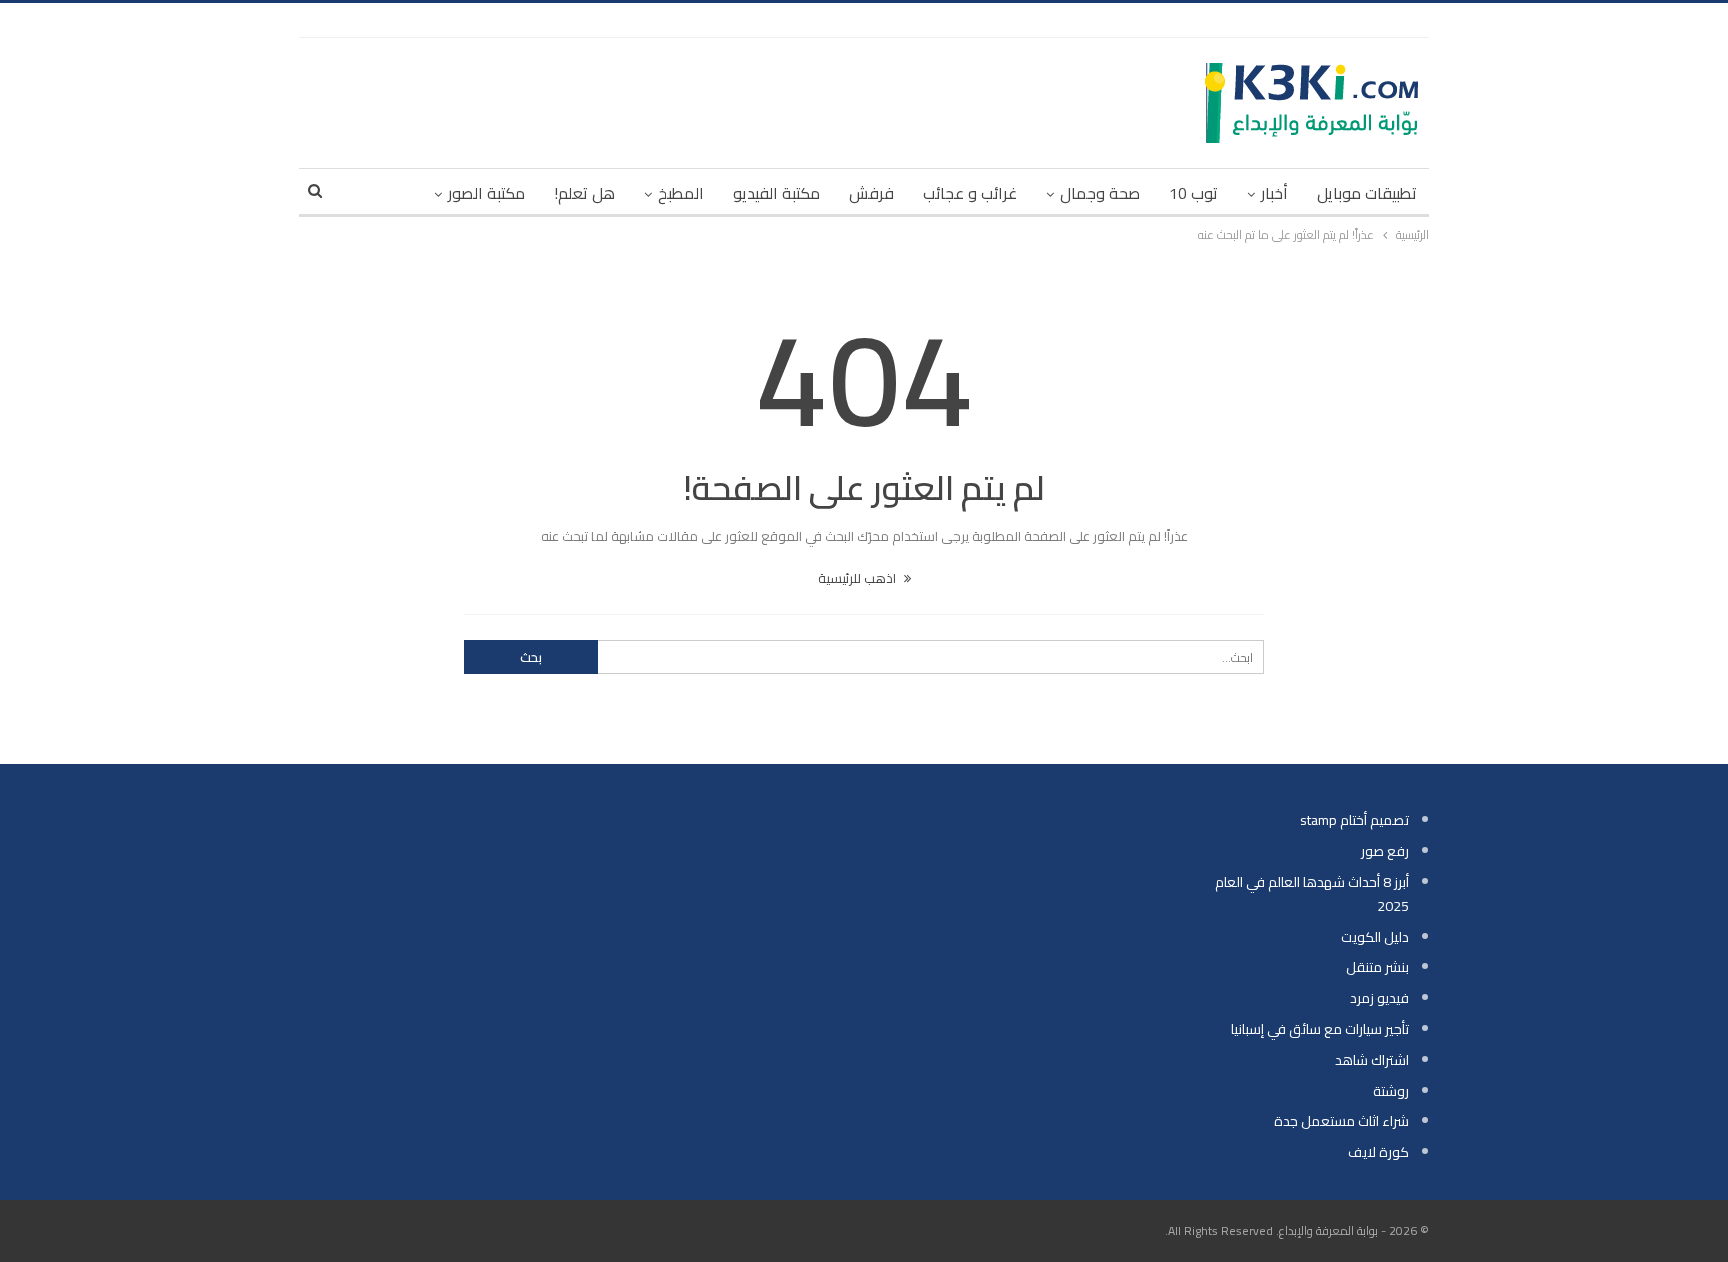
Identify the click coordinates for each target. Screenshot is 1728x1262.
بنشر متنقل (1377, 967)
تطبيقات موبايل (1367, 193)
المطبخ (681, 193)
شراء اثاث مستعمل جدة (1341, 1121)
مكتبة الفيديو (776, 193)
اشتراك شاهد (1372, 1060)
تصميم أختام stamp (1354, 820)
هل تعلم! (584, 193)
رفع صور (1385, 851)
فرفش (871, 193)
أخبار (1274, 193)
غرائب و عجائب (970, 193)
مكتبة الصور (486, 193)
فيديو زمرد (1379, 998)
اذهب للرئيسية (858, 578)
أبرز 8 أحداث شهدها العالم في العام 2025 (1312, 894)
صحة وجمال (1100, 193)
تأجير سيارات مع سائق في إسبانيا (1320, 1029)
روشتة (1391, 1091)
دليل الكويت (1375, 937)
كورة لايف (1378, 1152)
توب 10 (1193, 193)
